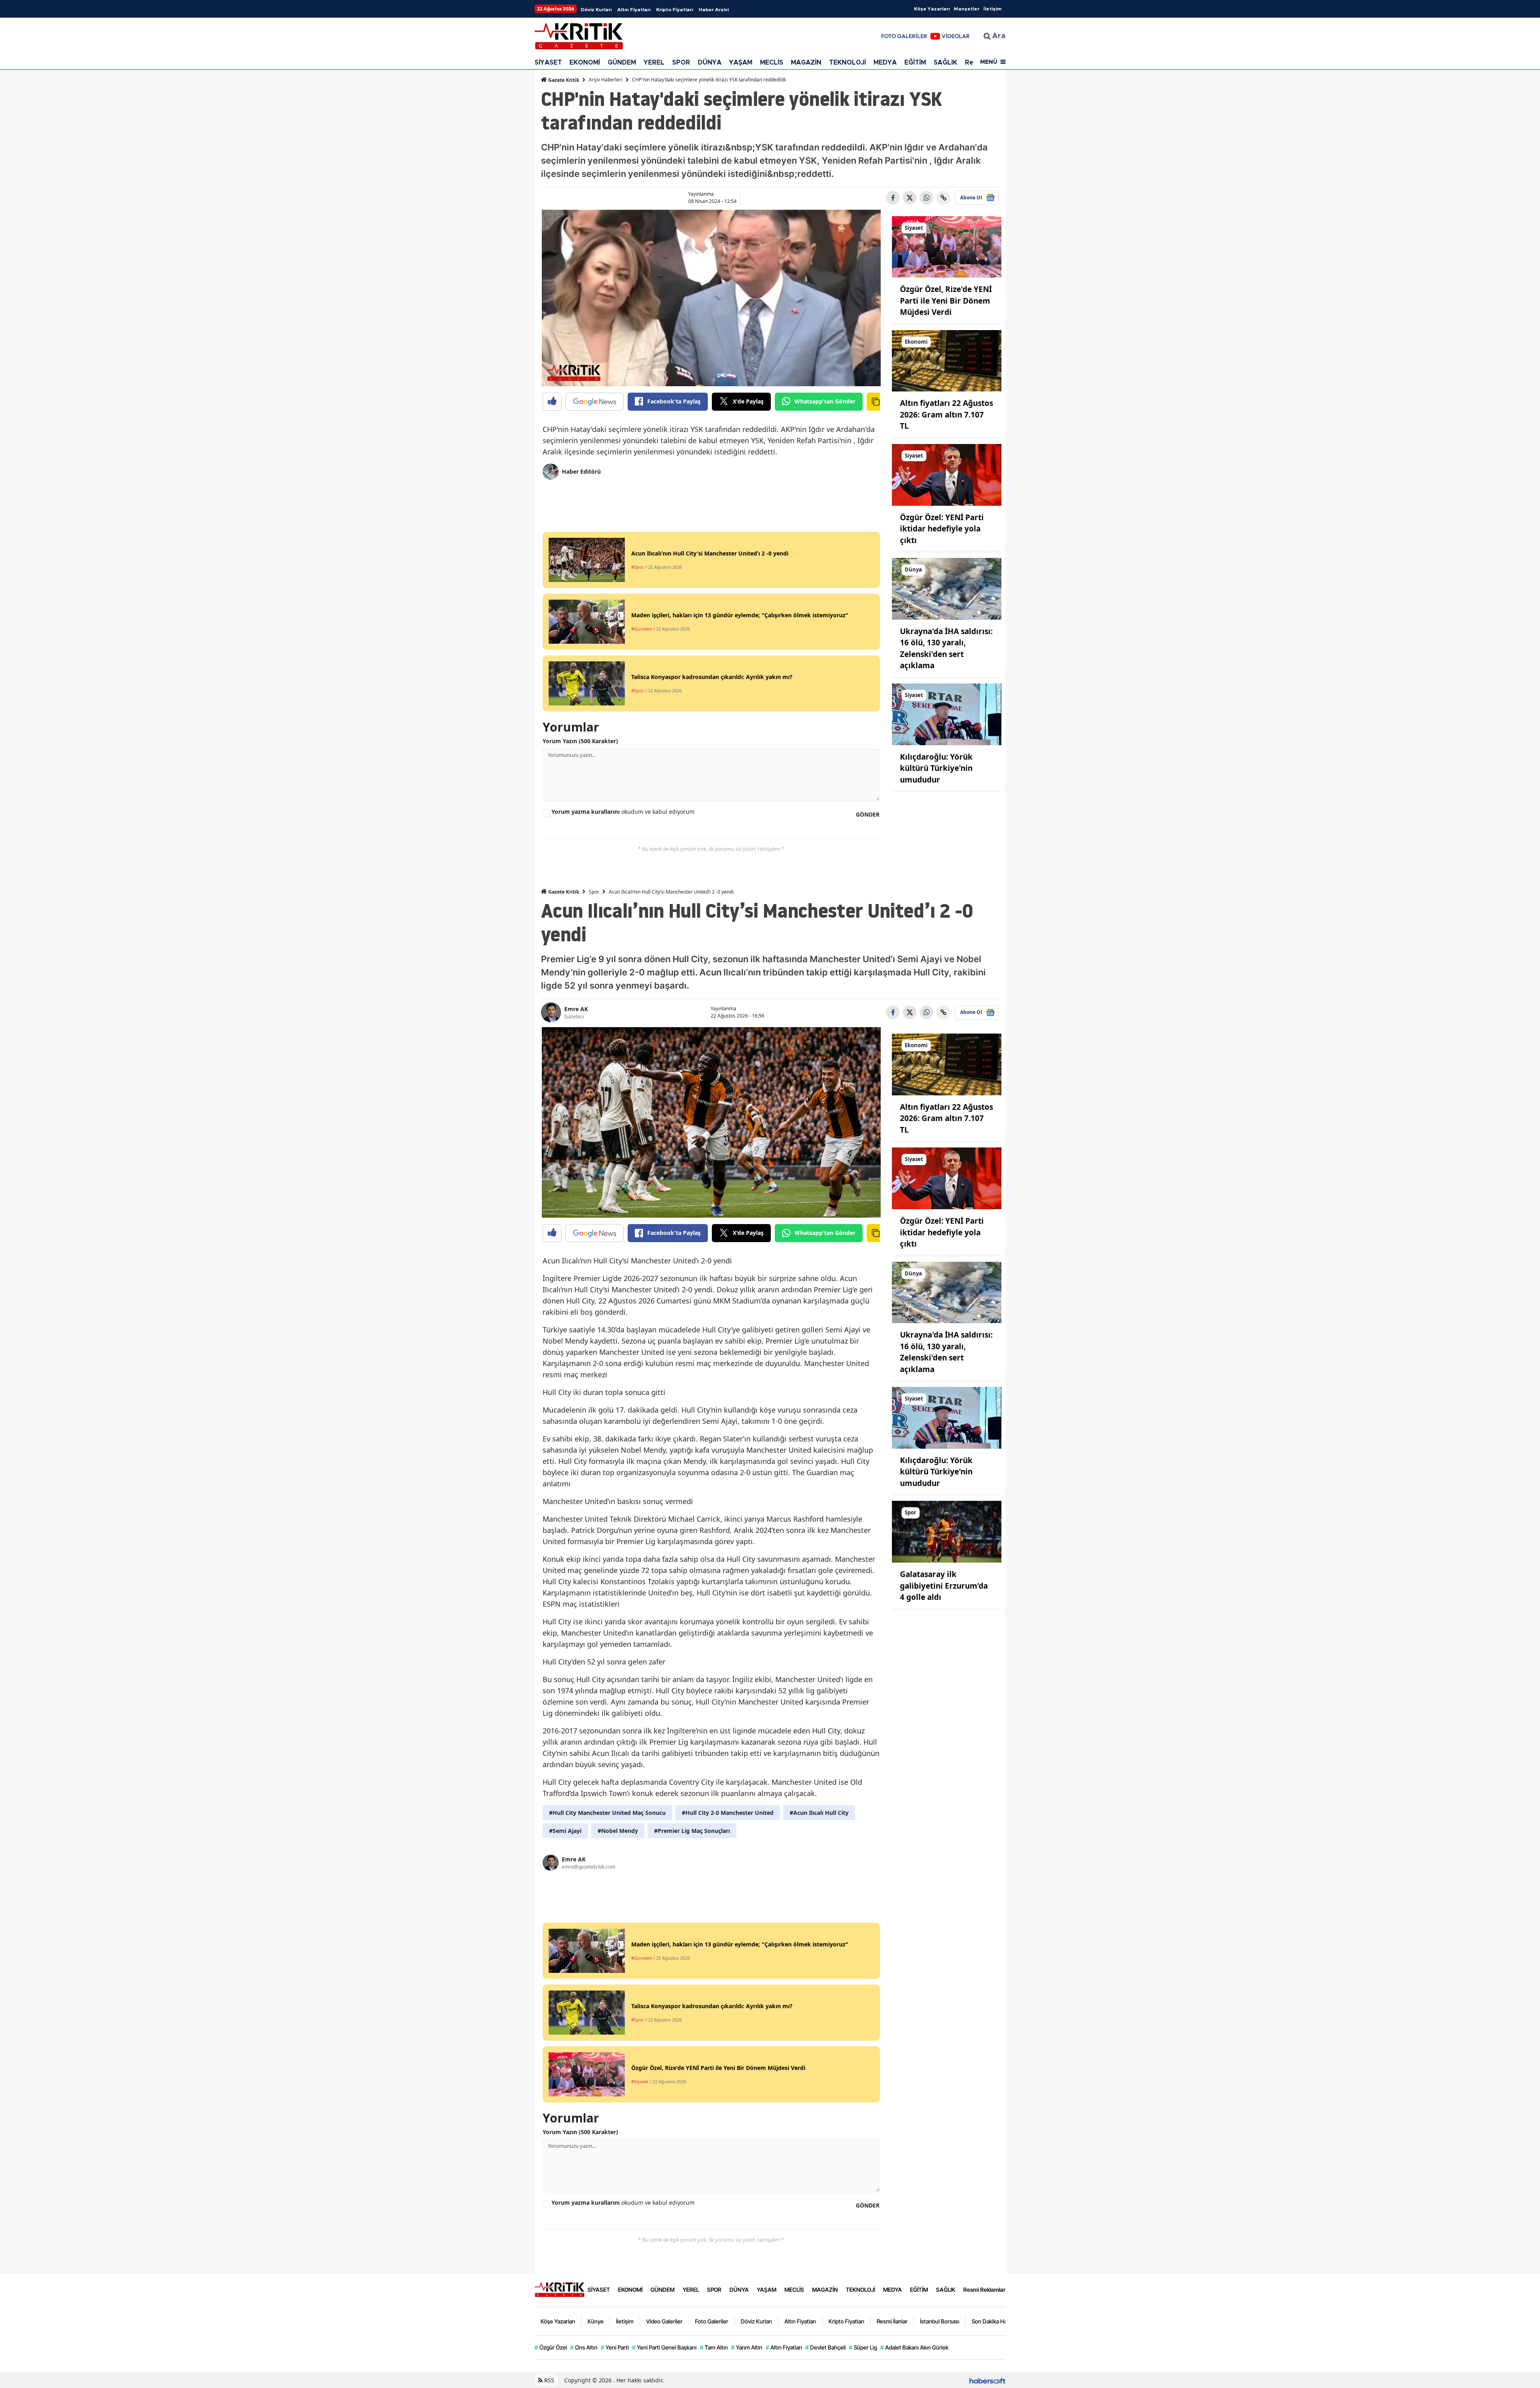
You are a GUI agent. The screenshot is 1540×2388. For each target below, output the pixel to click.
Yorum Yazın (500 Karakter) (580, 741)
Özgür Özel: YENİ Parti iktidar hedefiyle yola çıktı (942, 529)
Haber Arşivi (714, 10)
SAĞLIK (945, 63)
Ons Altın (584, 2347)
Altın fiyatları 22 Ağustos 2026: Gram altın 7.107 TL (946, 415)
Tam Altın (714, 2347)
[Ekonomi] (947, 360)
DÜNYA (710, 63)
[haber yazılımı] (987, 2380)
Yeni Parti (615, 2347)
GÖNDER (868, 814)
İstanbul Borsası (940, 2321)
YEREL (654, 63)
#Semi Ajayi (565, 1831)
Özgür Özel (551, 2347)
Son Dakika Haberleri (997, 2321)
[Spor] (947, 1531)
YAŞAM (741, 63)
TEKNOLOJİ (847, 63)
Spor (594, 892)
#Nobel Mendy (618, 1831)
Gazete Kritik (563, 80)
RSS (548, 2380)
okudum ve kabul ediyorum (623, 812)
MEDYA (885, 63)
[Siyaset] (947, 246)
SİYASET (548, 63)
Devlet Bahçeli (826, 2347)
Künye (596, 2321)
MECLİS (772, 63)
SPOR (681, 63)
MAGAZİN (806, 63)
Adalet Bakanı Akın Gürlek (914, 2347)
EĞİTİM (915, 63)
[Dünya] (947, 588)
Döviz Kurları (596, 10)
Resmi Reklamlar (984, 2290)
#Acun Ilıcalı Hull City (819, 1813)
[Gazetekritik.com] (559, 2289)
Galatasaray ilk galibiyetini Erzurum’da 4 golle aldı (944, 1586)
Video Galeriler (664, 2321)
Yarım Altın (747, 2347)
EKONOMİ (585, 63)
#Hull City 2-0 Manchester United (728, 1813)
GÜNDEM (622, 63)
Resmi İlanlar (892, 2321)
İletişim (992, 9)
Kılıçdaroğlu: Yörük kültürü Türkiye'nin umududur (936, 768)
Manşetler (967, 9)
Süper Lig (863, 2347)
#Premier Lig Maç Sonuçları (692, 1831)
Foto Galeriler (712, 2321)
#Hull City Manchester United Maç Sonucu (607, 1813)
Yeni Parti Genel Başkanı (664, 2347)
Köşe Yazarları (932, 9)
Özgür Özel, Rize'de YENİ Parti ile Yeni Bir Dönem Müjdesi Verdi (946, 301)
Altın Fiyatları (634, 10)
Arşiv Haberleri (606, 80)
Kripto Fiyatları (675, 10)
